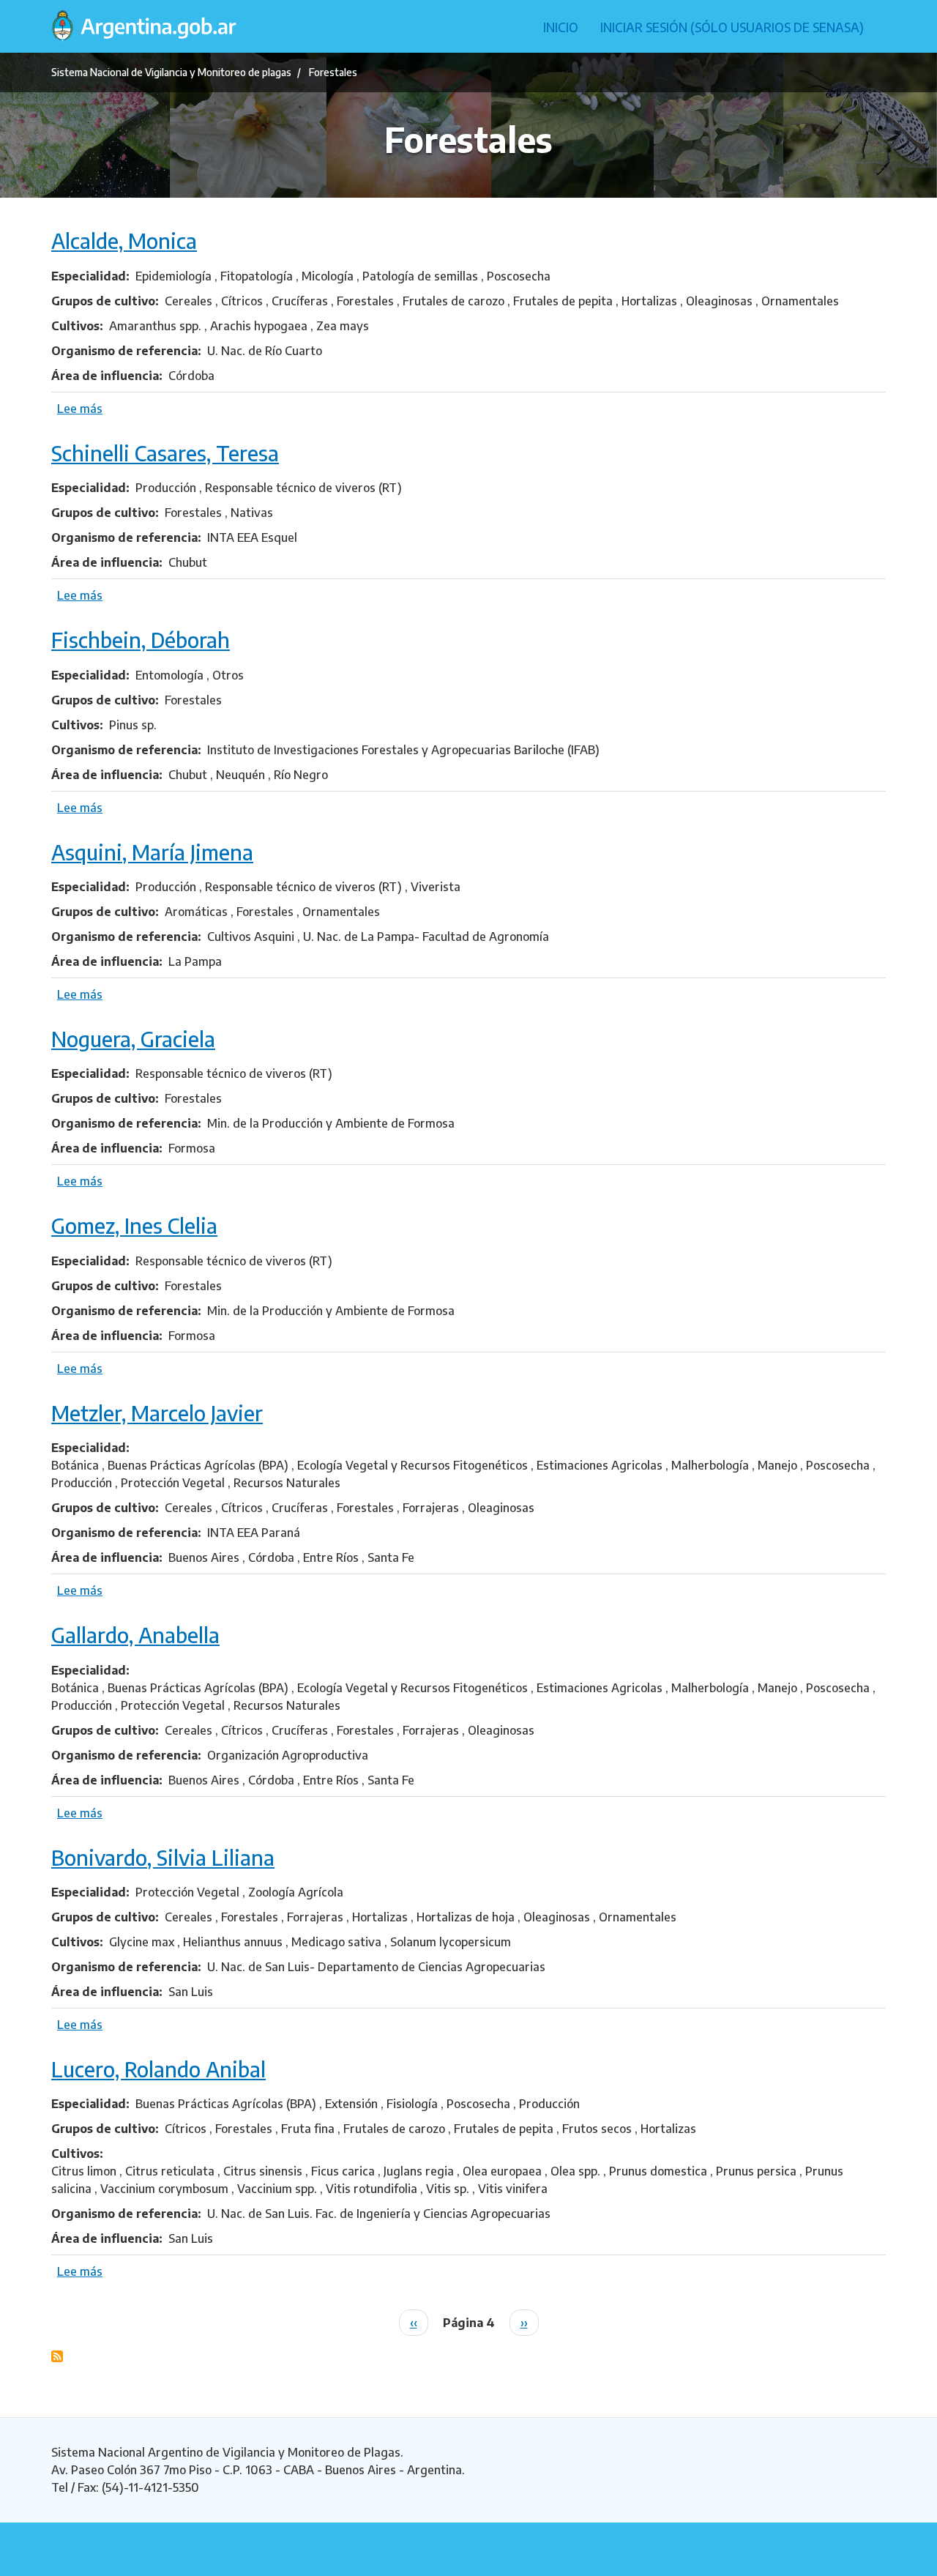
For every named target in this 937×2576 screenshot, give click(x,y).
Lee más (80, 409)
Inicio (561, 27)
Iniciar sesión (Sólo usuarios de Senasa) (732, 27)
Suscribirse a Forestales (57, 2356)
